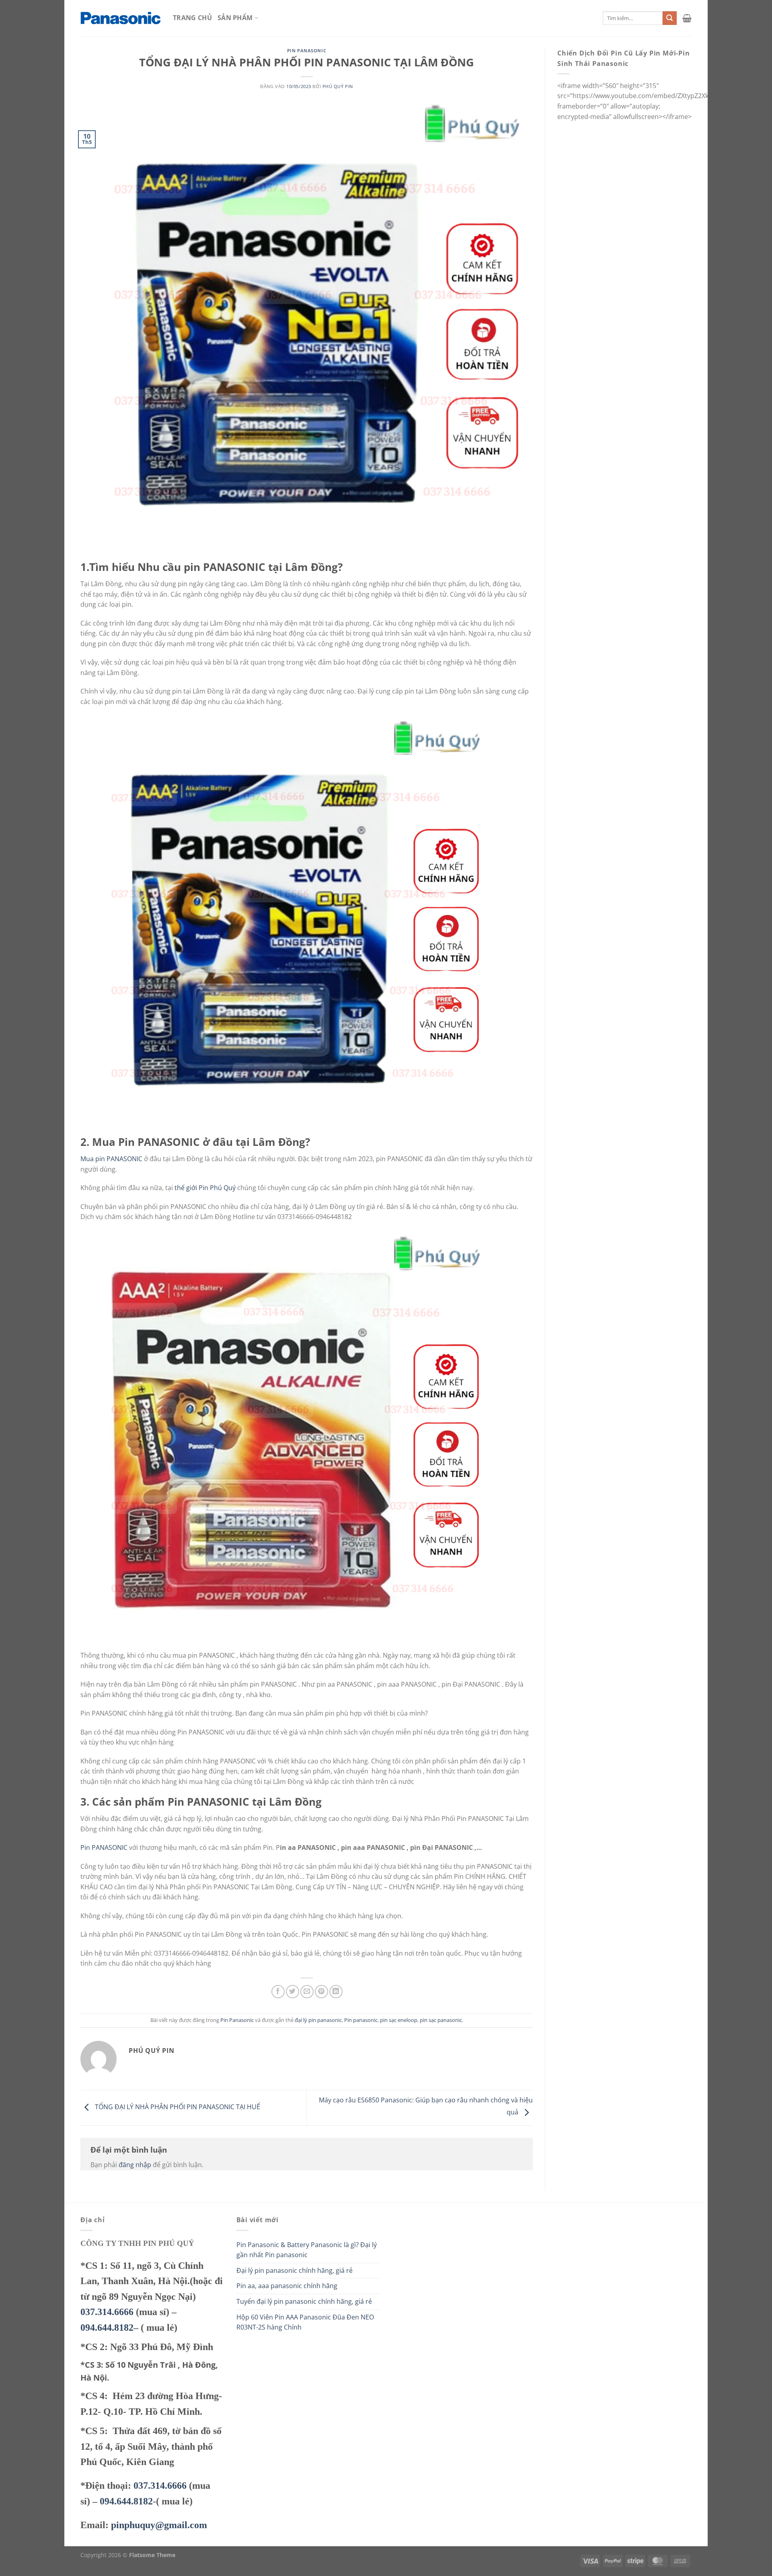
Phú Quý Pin (338, 86)
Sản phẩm (235, 18)
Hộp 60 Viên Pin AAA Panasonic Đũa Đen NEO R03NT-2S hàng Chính (305, 2322)
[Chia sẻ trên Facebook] (278, 1992)
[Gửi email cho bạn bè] (307, 1992)
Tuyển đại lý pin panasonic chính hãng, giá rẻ (304, 2301)
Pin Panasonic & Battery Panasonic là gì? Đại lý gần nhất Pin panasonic (307, 2250)
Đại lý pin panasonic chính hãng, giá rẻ (295, 2270)
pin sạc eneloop (399, 2020)
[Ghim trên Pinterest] (321, 1992)
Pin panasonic (361, 2020)
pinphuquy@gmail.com (159, 2525)
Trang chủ (192, 18)
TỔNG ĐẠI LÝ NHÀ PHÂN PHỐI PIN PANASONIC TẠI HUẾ (177, 2107)
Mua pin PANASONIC (111, 1159)
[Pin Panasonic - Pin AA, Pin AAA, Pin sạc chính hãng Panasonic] (121, 18)
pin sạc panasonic (441, 2020)
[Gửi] (669, 18)
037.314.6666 (107, 2312)
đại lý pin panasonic (318, 2020)
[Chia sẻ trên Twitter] (293, 1992)
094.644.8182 (107, 2328)
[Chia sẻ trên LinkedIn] (336, 1992)
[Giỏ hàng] (687, 18)
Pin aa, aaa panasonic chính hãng (287, 2286)
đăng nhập (135, 2165)
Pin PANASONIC (104, 1847)
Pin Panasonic (307, 50)
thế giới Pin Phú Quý (205, 1188)
